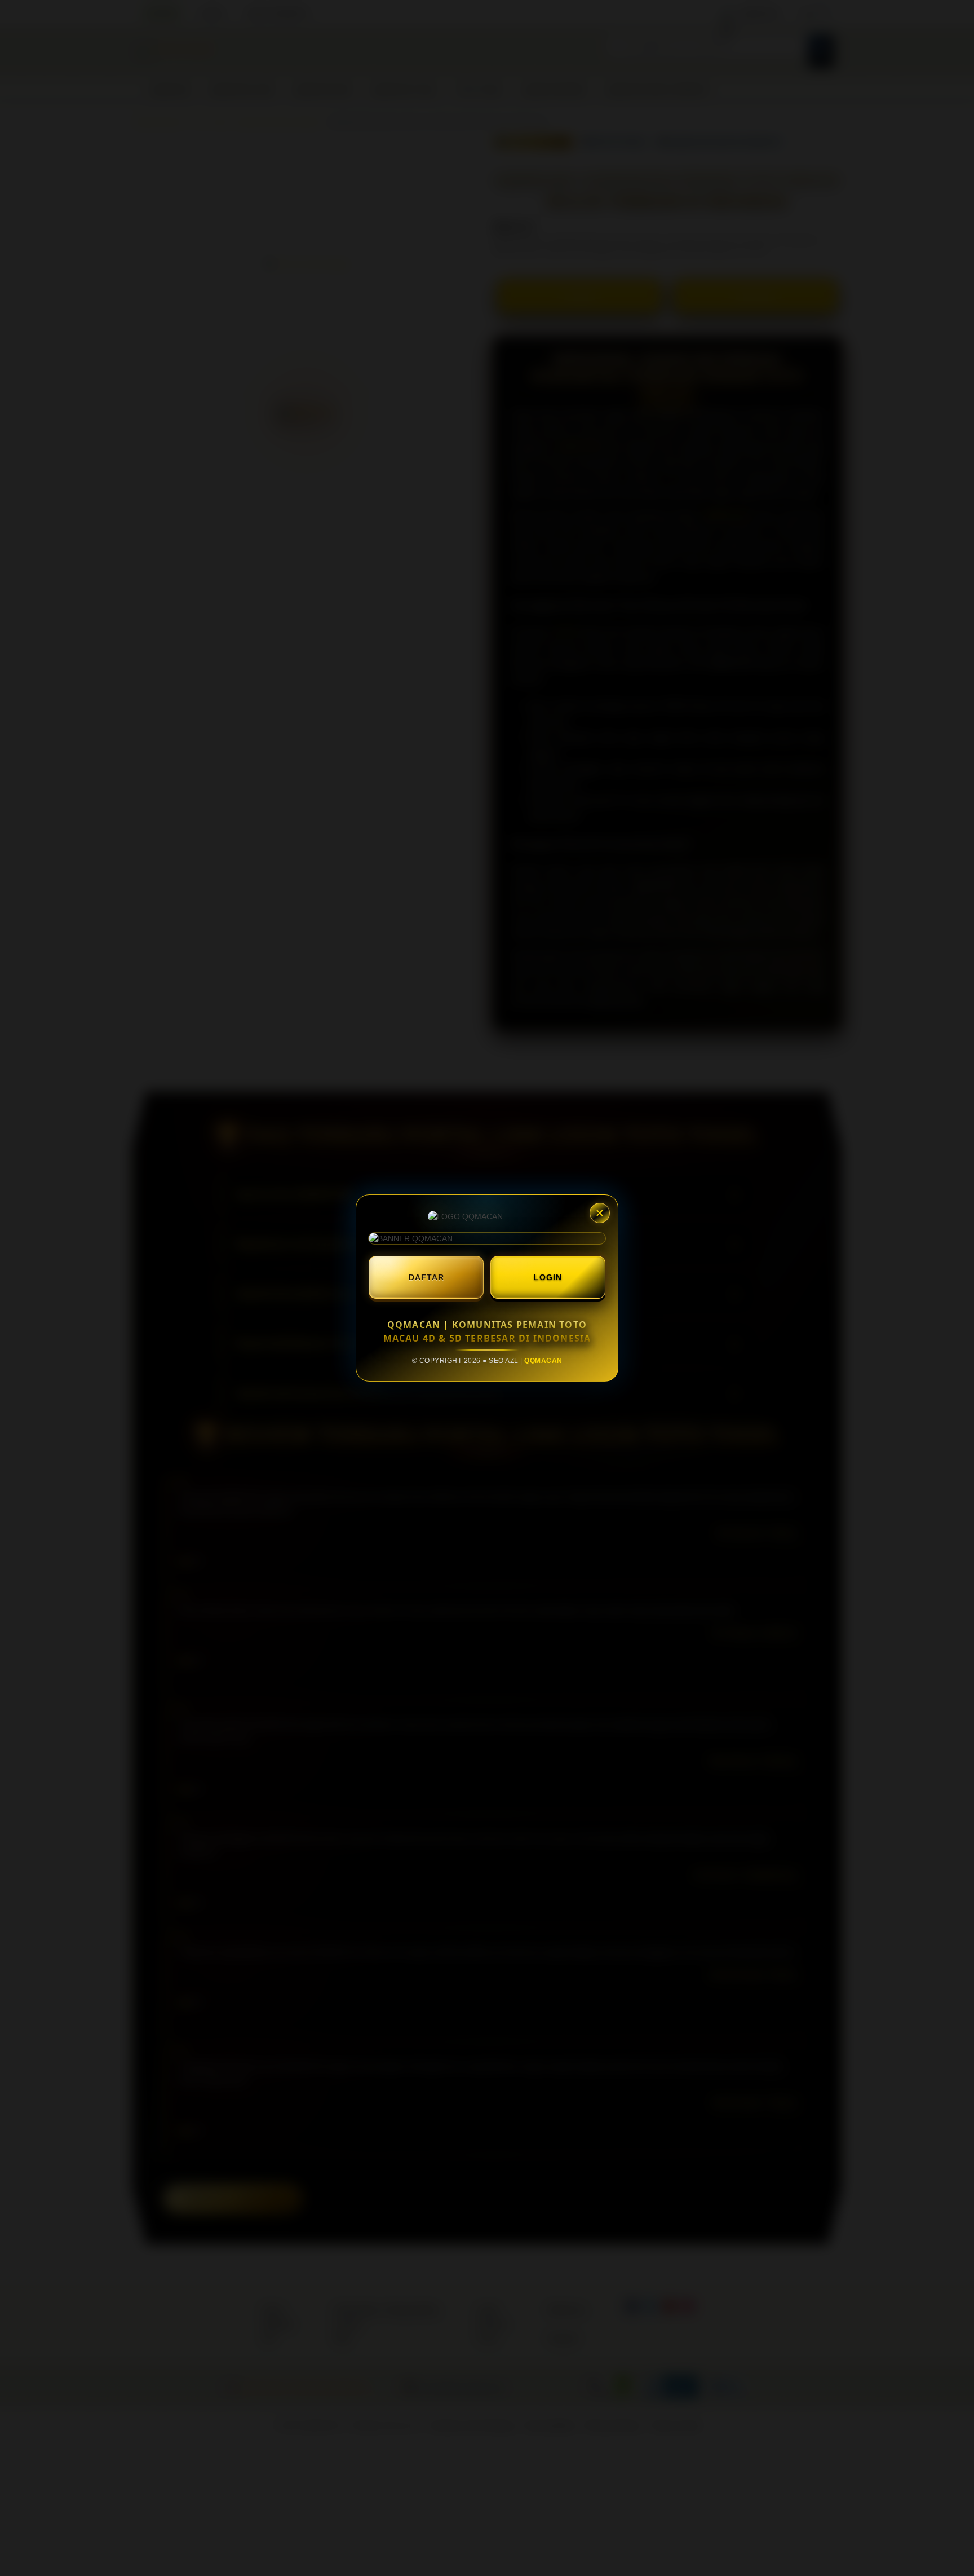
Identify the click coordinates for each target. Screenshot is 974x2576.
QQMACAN (543, 1361)
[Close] (600, 1213)
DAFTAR (426, 1277)
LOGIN (548, 1277)
